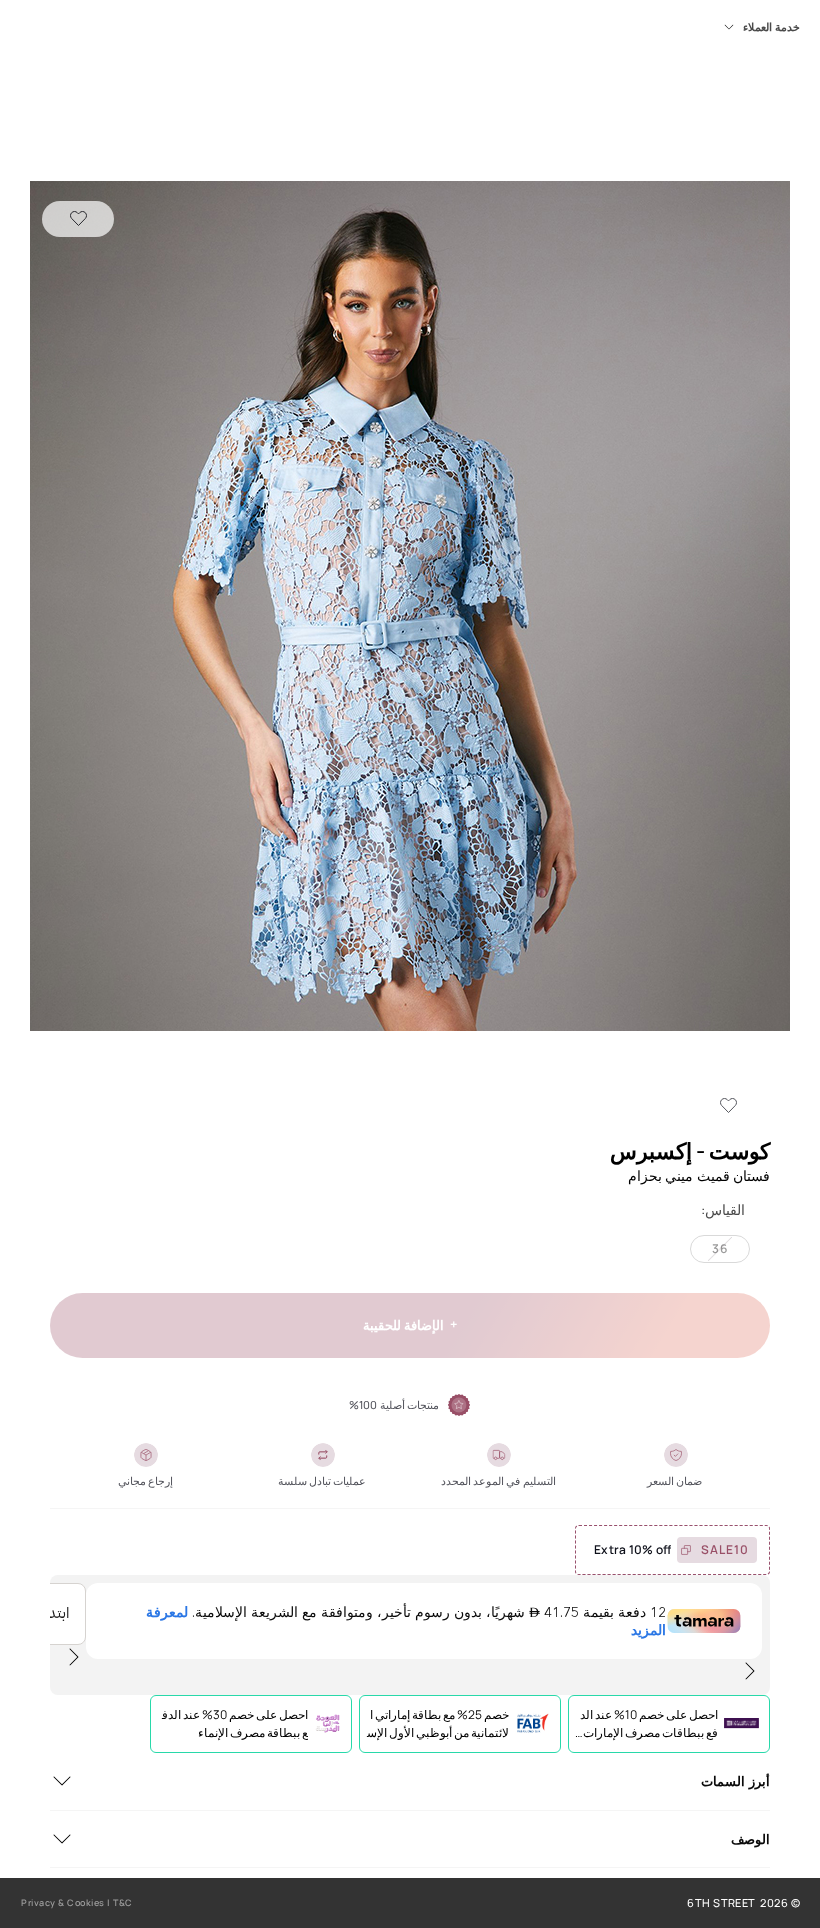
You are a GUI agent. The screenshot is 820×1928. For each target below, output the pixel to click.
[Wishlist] (78, 219)
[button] (410, 608)
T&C (123, 1902)
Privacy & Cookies (63, 1902)
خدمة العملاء (771, 27)
